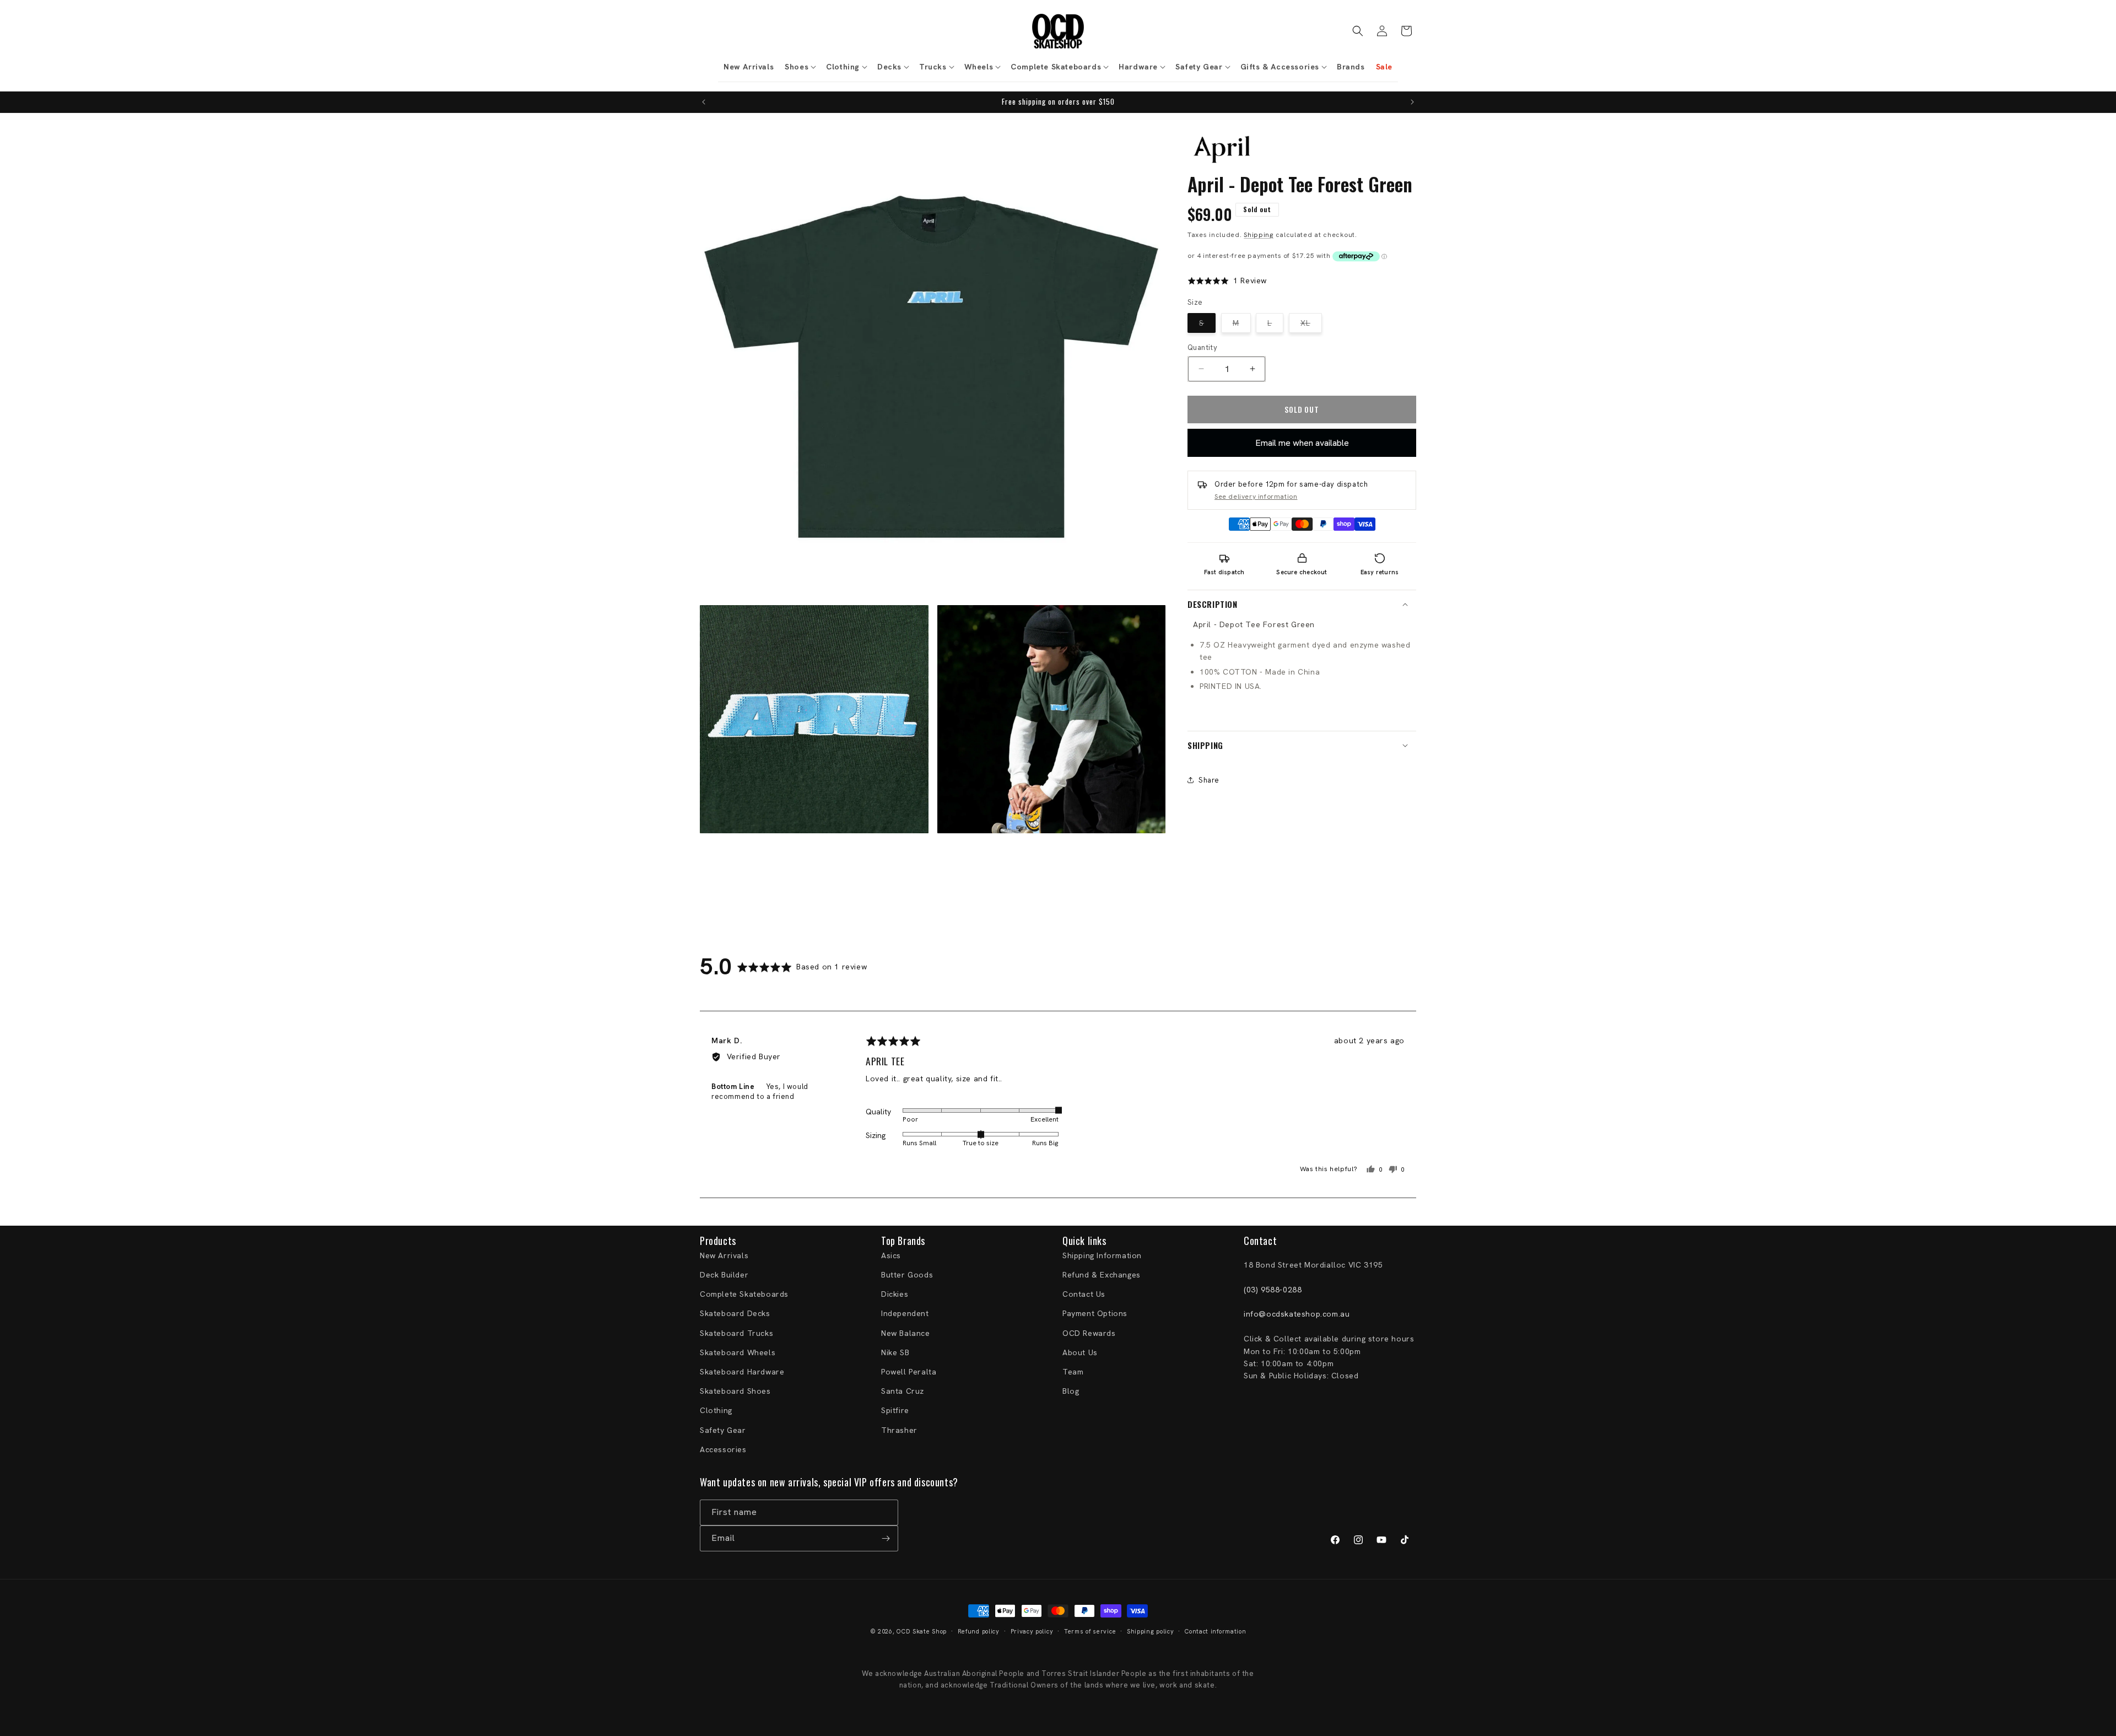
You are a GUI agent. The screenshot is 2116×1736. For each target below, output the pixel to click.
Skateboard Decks (735, 1313)
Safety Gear (723, 1430)
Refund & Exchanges (1102, 1275)
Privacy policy (1032, 1631)
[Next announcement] (1412, 102)
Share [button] (1209, 780)
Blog (1071, 1391)
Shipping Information (1102, 1255)
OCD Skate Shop (922, 1631)
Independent (905, 1313)
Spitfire (895, 1410)
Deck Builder (724, 1275)
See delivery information (1256, 496)
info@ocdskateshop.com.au (1297, 1314)
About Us (1080, 1352)
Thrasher (899, 1430)
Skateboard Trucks (736, 1333)
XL (1311, 325)
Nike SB (895, 1352)
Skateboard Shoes (735, 1391)
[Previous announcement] (704, 102)
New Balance (906, 1333)
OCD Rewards (1089, 1333)
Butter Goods (907, 1275)
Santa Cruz (903, 1391)
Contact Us (1084, 1294)
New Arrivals (724, 1255)
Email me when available (1302, 443)
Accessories (723, 1449)
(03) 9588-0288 (1273, 1290)
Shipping (1259, 235)
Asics (891, 1255)
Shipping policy (1151, 1631)
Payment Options (1095, 1313)
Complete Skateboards (744, 1294)
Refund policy (979, 1631)
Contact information (1215, 1631)
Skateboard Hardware (742, 1372)
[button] (800, 67)
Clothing (716, 1410)
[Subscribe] (886, 1538)
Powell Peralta (909, 1372)
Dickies (895, 1294)
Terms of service (1090, 1631)
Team (1073, 1372)
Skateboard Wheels (738, 1352)
